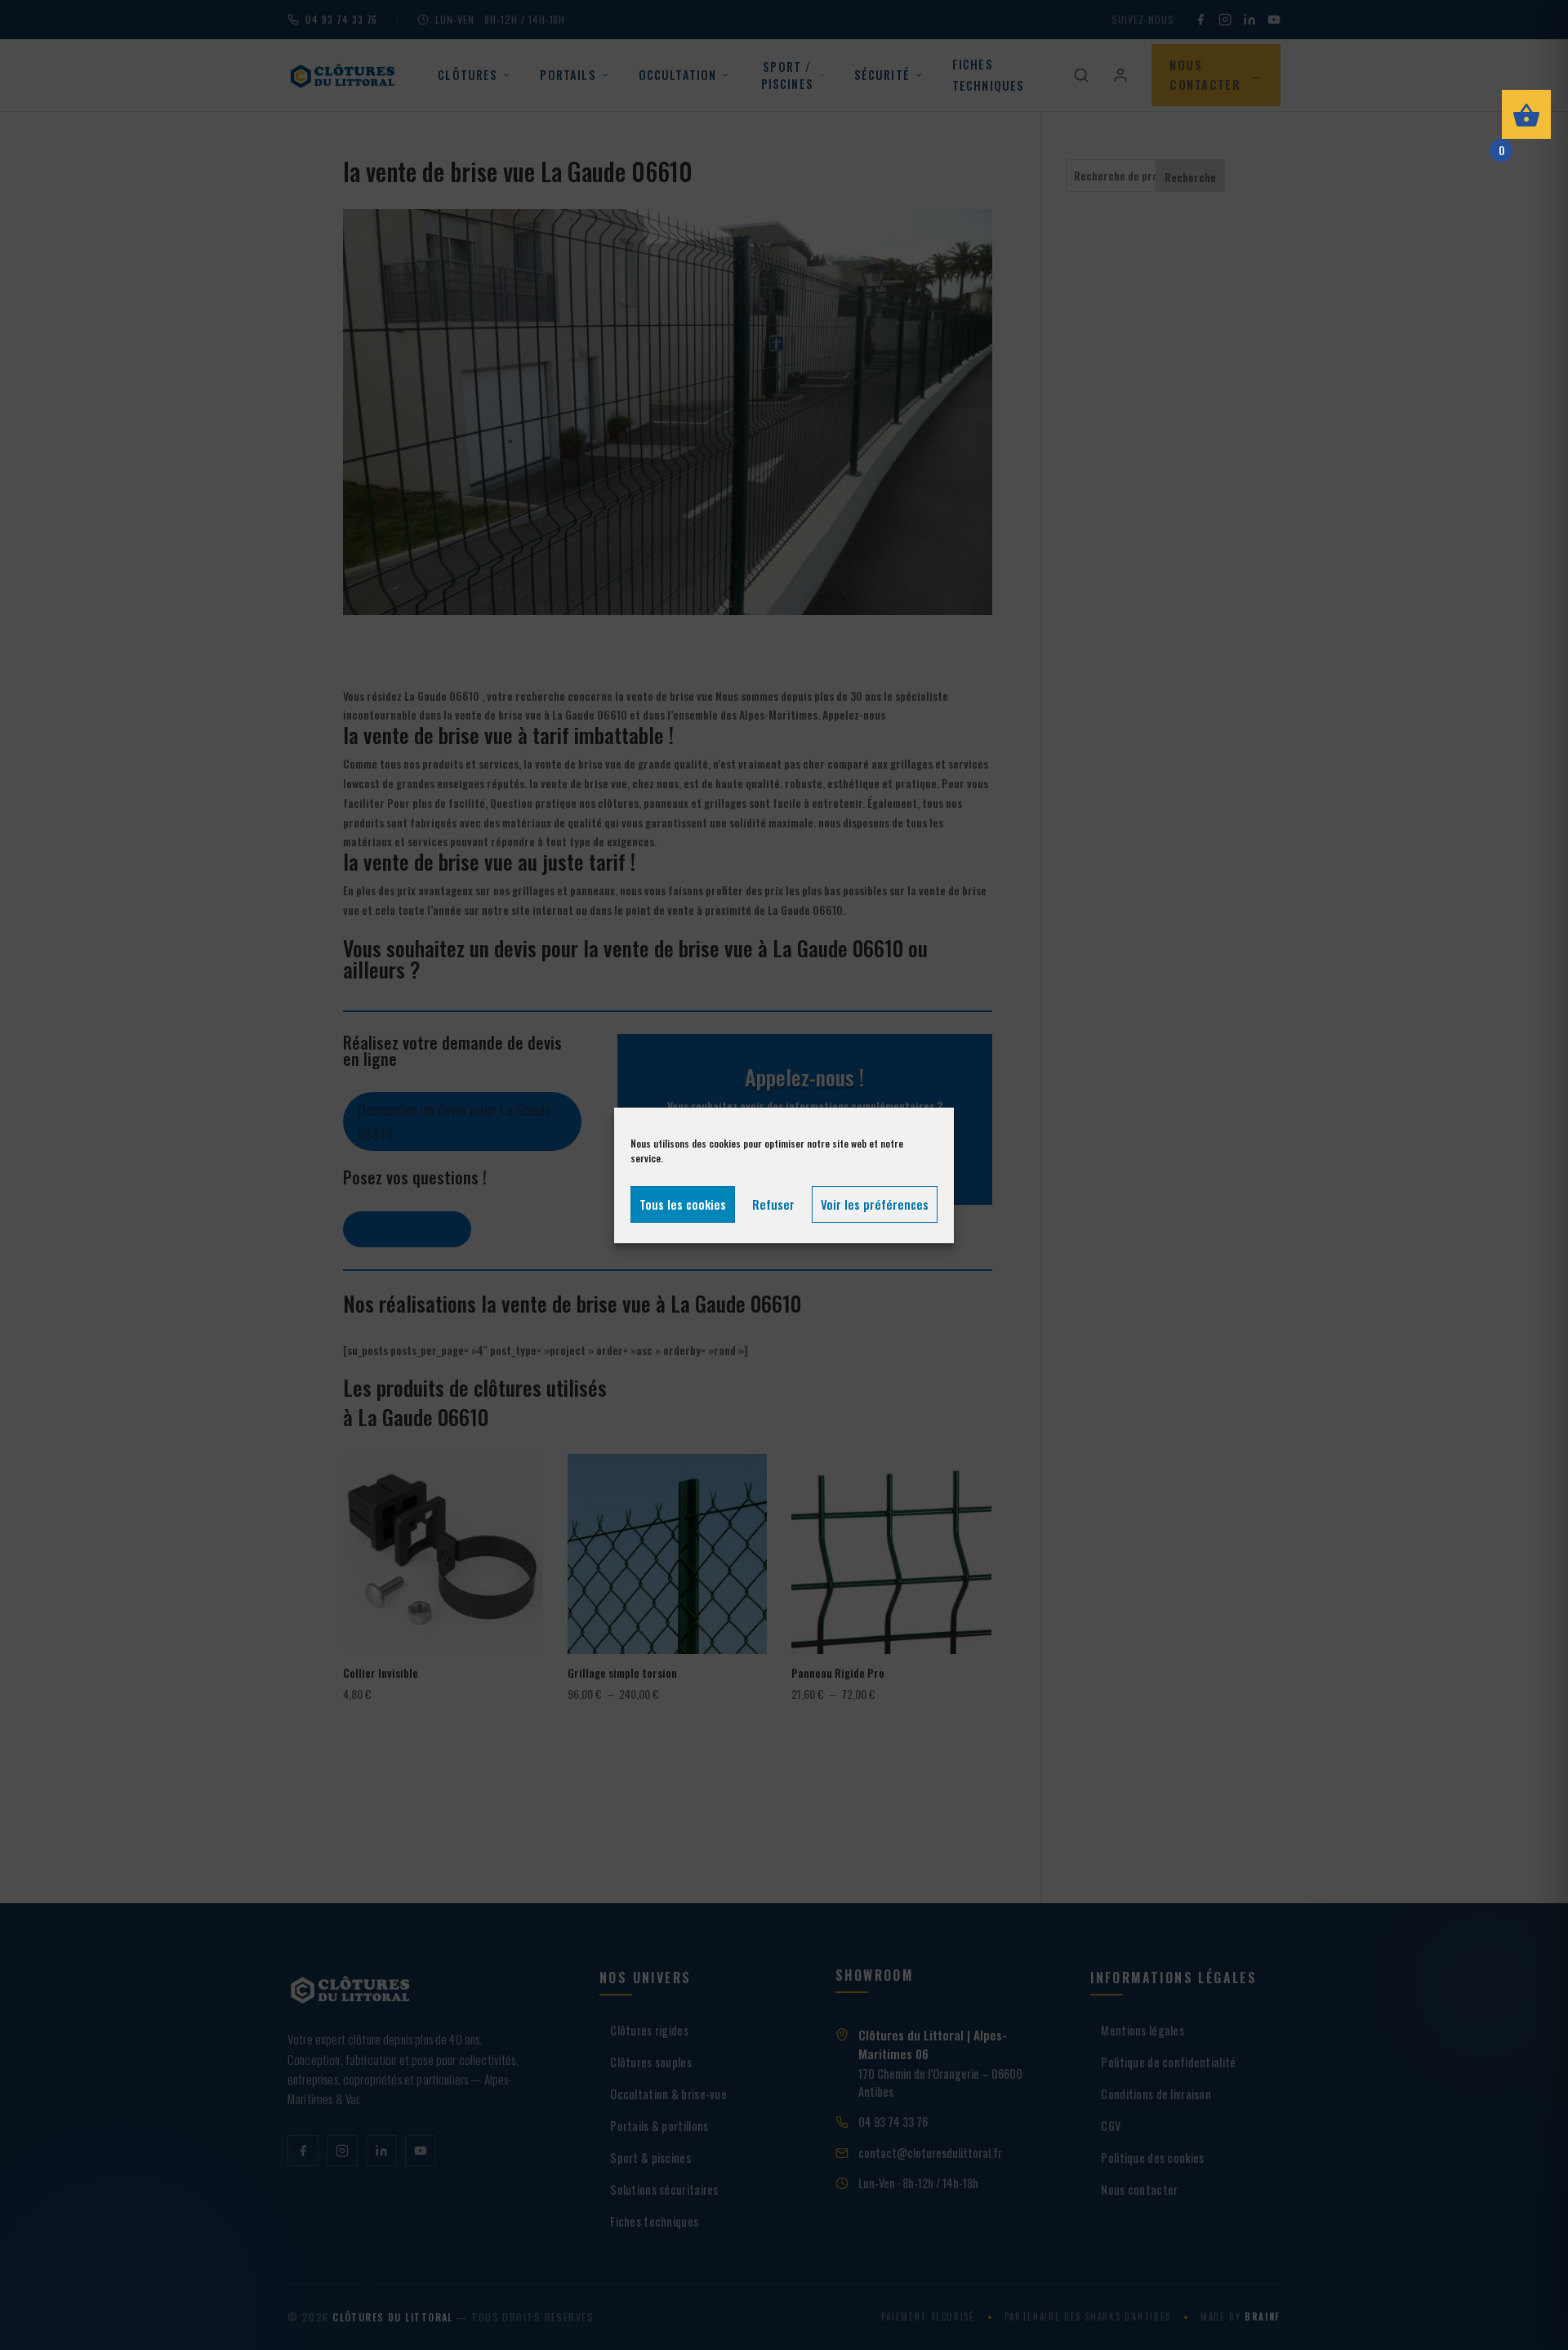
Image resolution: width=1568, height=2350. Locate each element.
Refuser (773, 1204)
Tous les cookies (683, 1204)
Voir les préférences (875, 1204)
